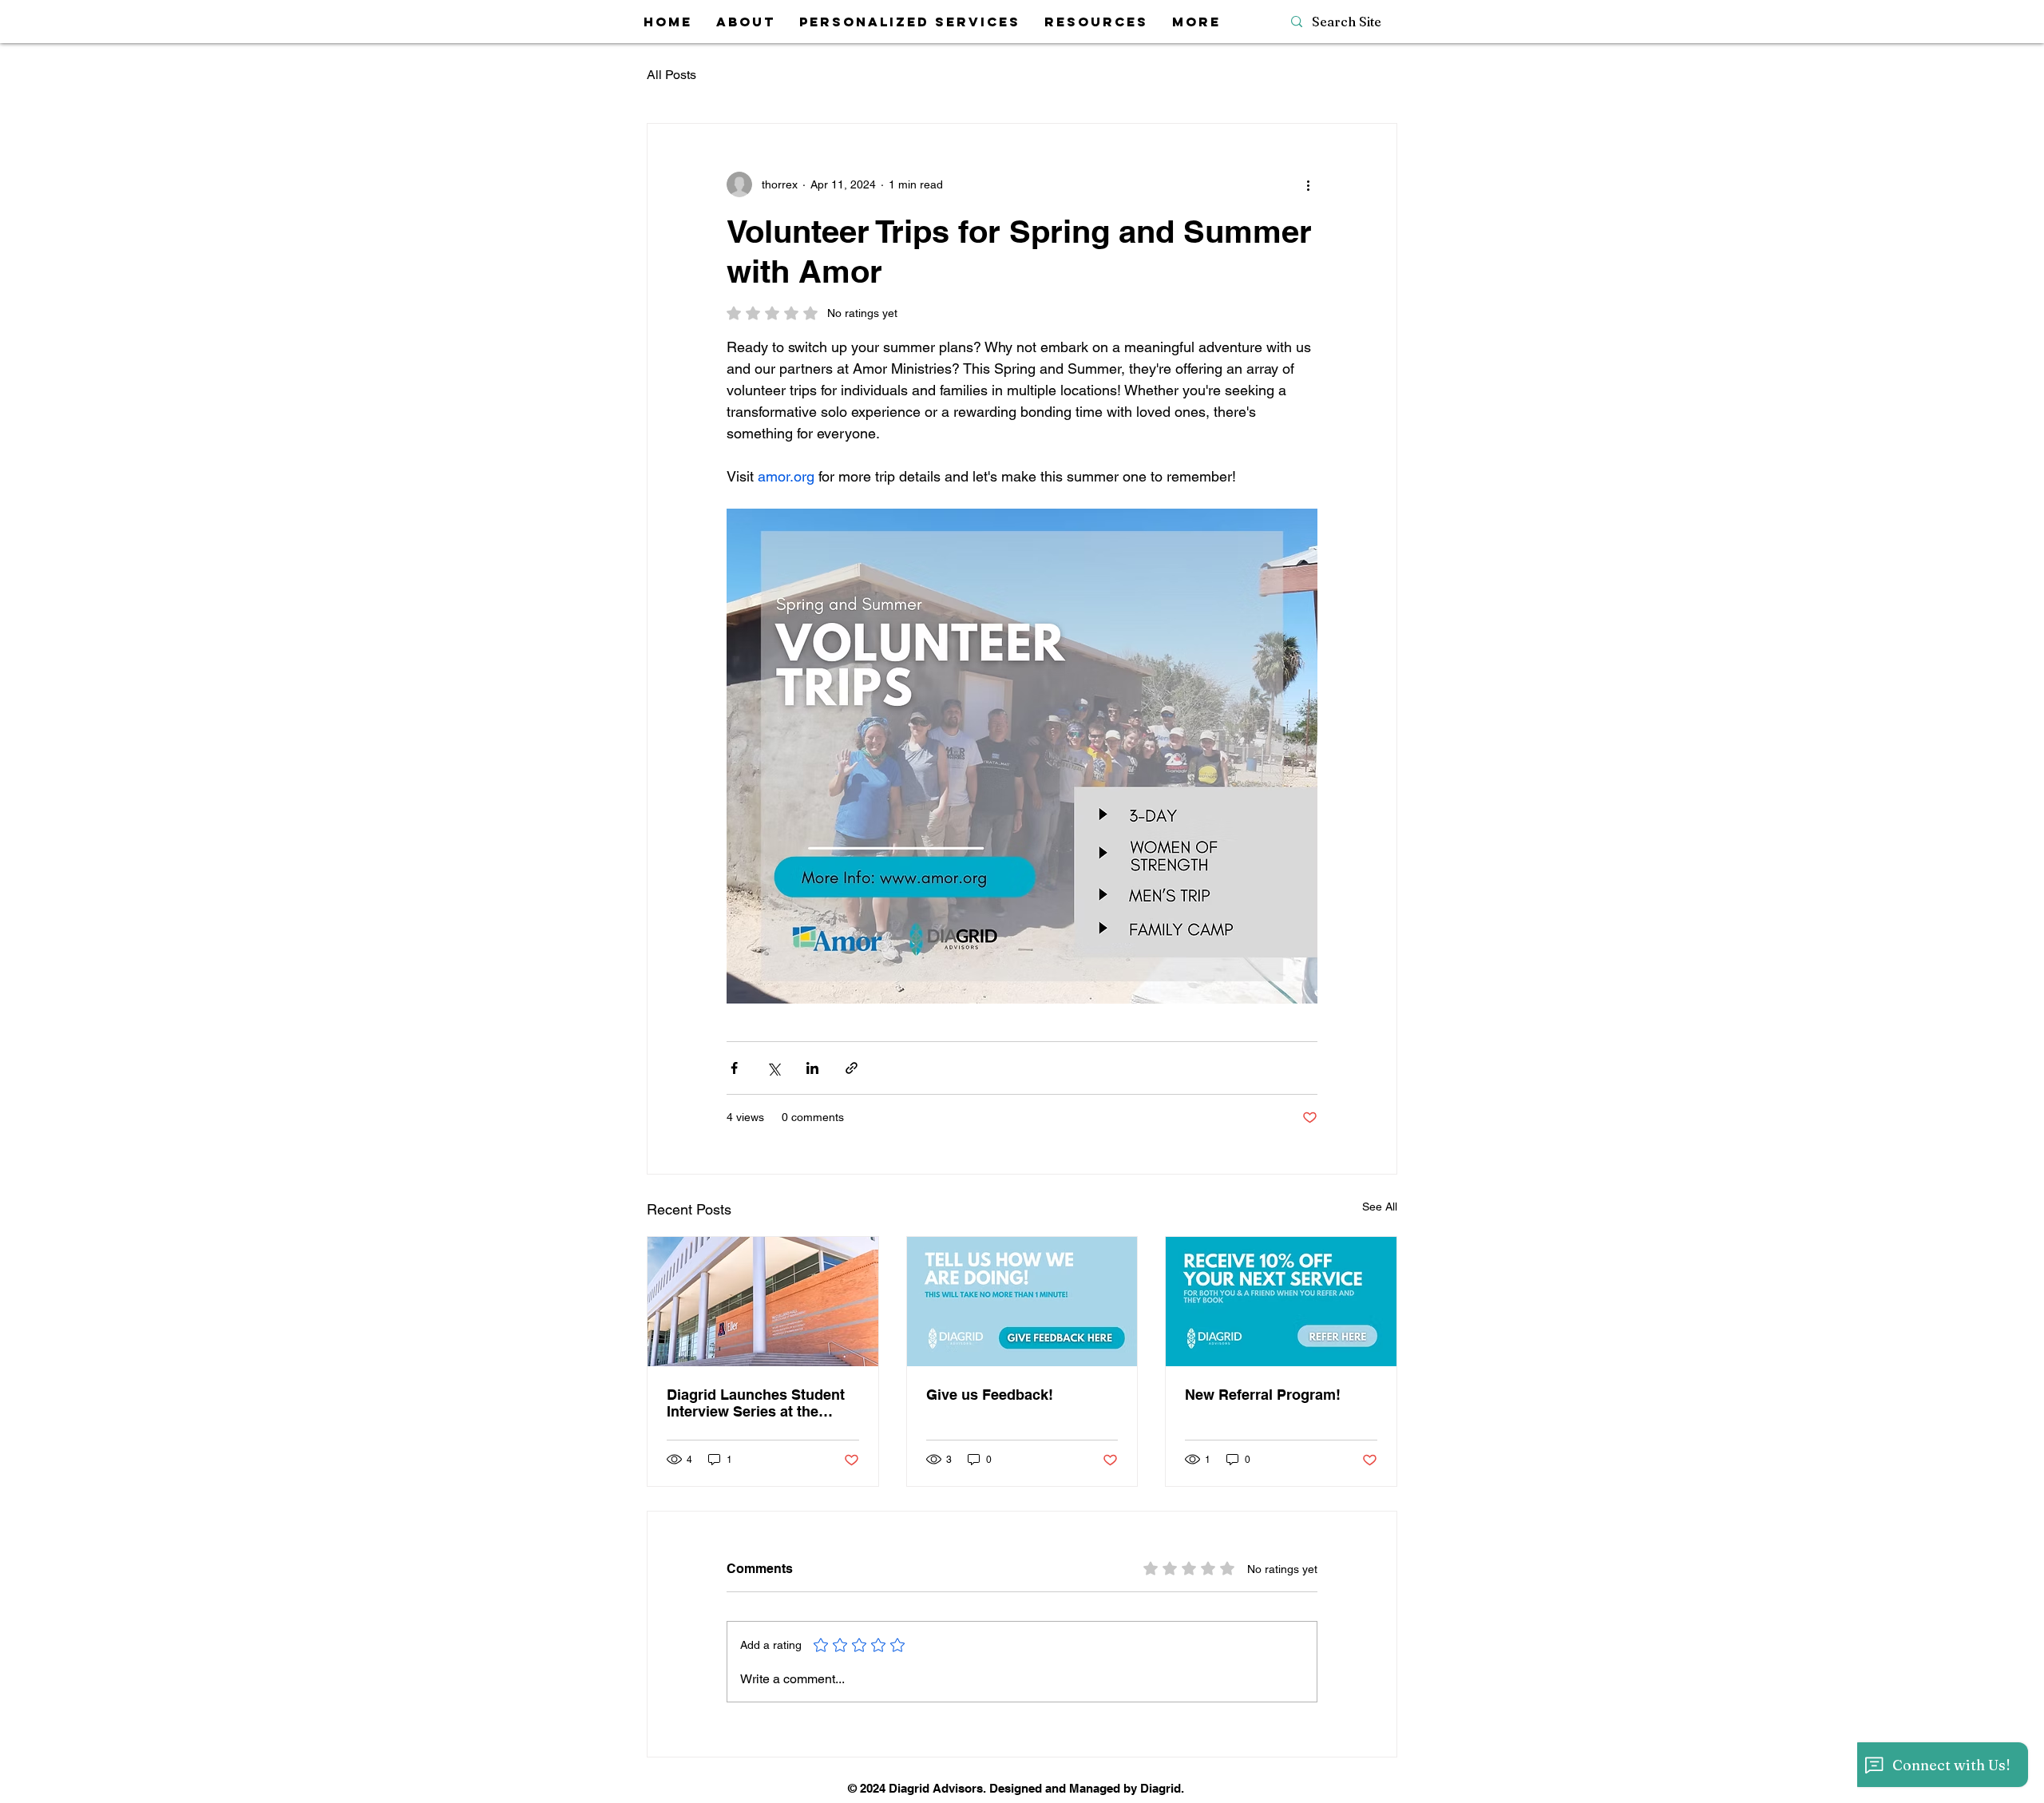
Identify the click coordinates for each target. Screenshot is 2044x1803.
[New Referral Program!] (1281, 1302)
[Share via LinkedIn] (812, 1068)
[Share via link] (852, 1068)
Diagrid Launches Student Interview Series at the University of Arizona (756, 1403)
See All (1380, 1207)
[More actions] (1308, 184)
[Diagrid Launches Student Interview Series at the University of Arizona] (763, 1302)
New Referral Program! (1263, 1395)
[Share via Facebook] (734, 1068)
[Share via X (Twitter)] (773, 1068)
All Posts (671, 75)
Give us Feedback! (990, 1395)
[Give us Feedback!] (1022, 1302)
